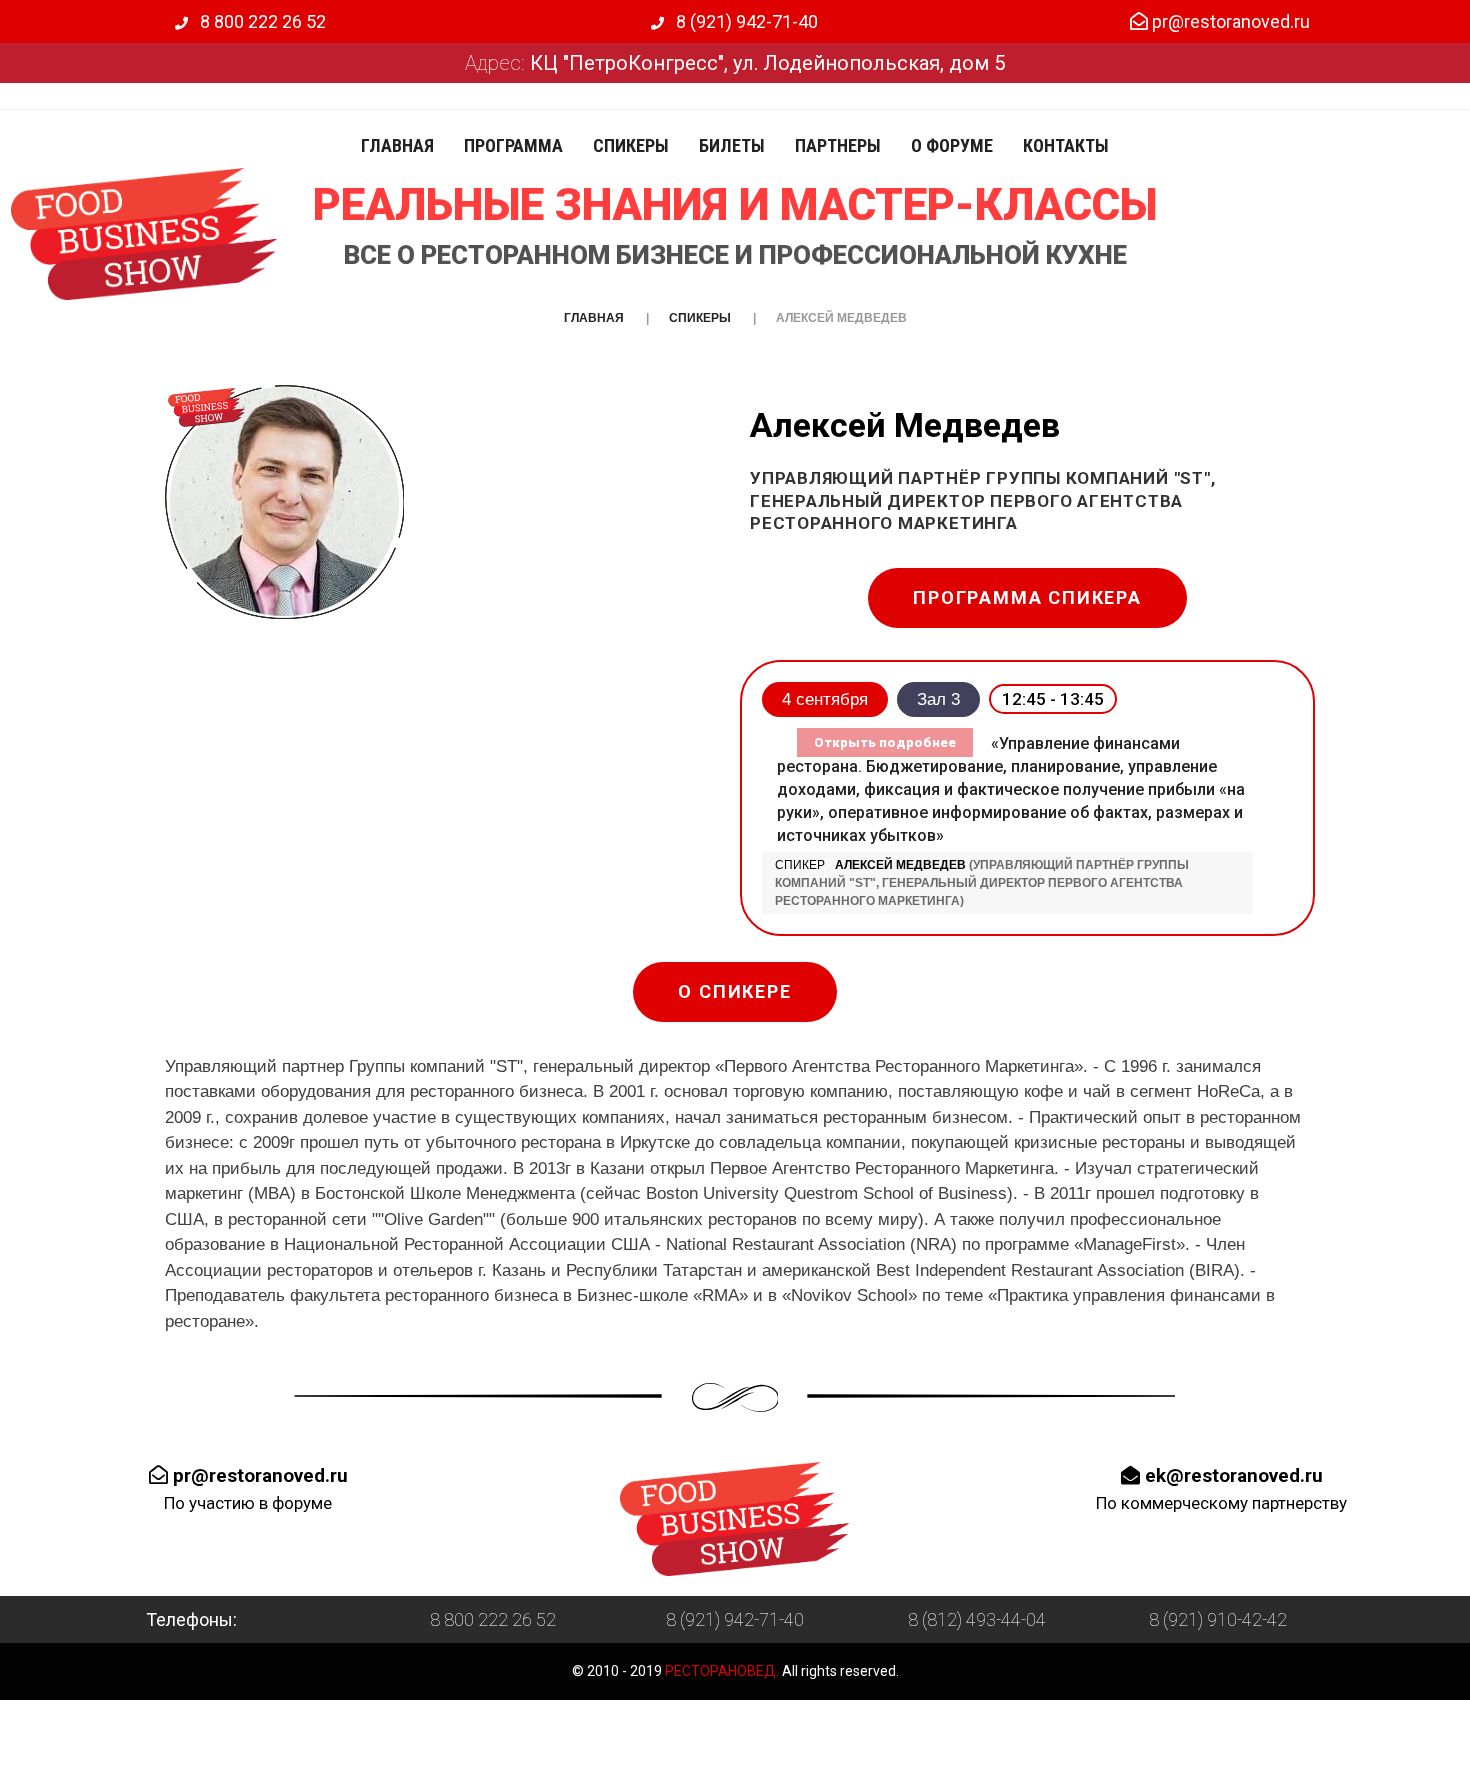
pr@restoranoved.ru (1229, 21)
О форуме (952, 145)
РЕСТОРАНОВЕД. (720, 1671)
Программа (513, 145)
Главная (397, 145)
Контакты (1066, 145)
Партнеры (838, 145)
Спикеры (631, 145)
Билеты (732, 145)
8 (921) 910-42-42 (1218, 1619)
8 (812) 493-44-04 (977, 1619)
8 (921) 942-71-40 (745, 21)
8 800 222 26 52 (261, 21)
